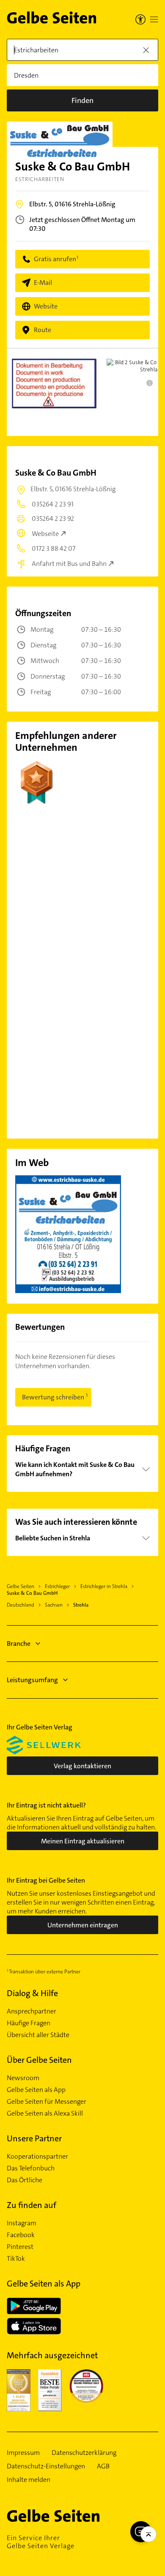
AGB (103, 2466)
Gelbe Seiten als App (36, 2090)
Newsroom (23, 2078)
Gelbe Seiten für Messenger (47, 2102)
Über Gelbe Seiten (39, 2060)
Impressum (23, 2453)
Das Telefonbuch (31, 2168)
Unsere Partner (34, 2138)
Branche (19, 1644)
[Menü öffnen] (154, 19)
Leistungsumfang (32, 1680)
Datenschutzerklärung (84, 2453)
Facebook (21, 2235)
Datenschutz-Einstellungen (46, 2466)
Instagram (22, 2223)
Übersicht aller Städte (38, 2035)
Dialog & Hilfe (32, 1993)
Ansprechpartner (32, 2011)
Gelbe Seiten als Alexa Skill (45, 2113)
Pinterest (20, 2247)
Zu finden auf (32, 2205)
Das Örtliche (25, 2180)
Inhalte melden (29, 2480)
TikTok (16, 2259)
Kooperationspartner (37, 2157)
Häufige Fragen (29, 2023)
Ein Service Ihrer (41, 2542)
